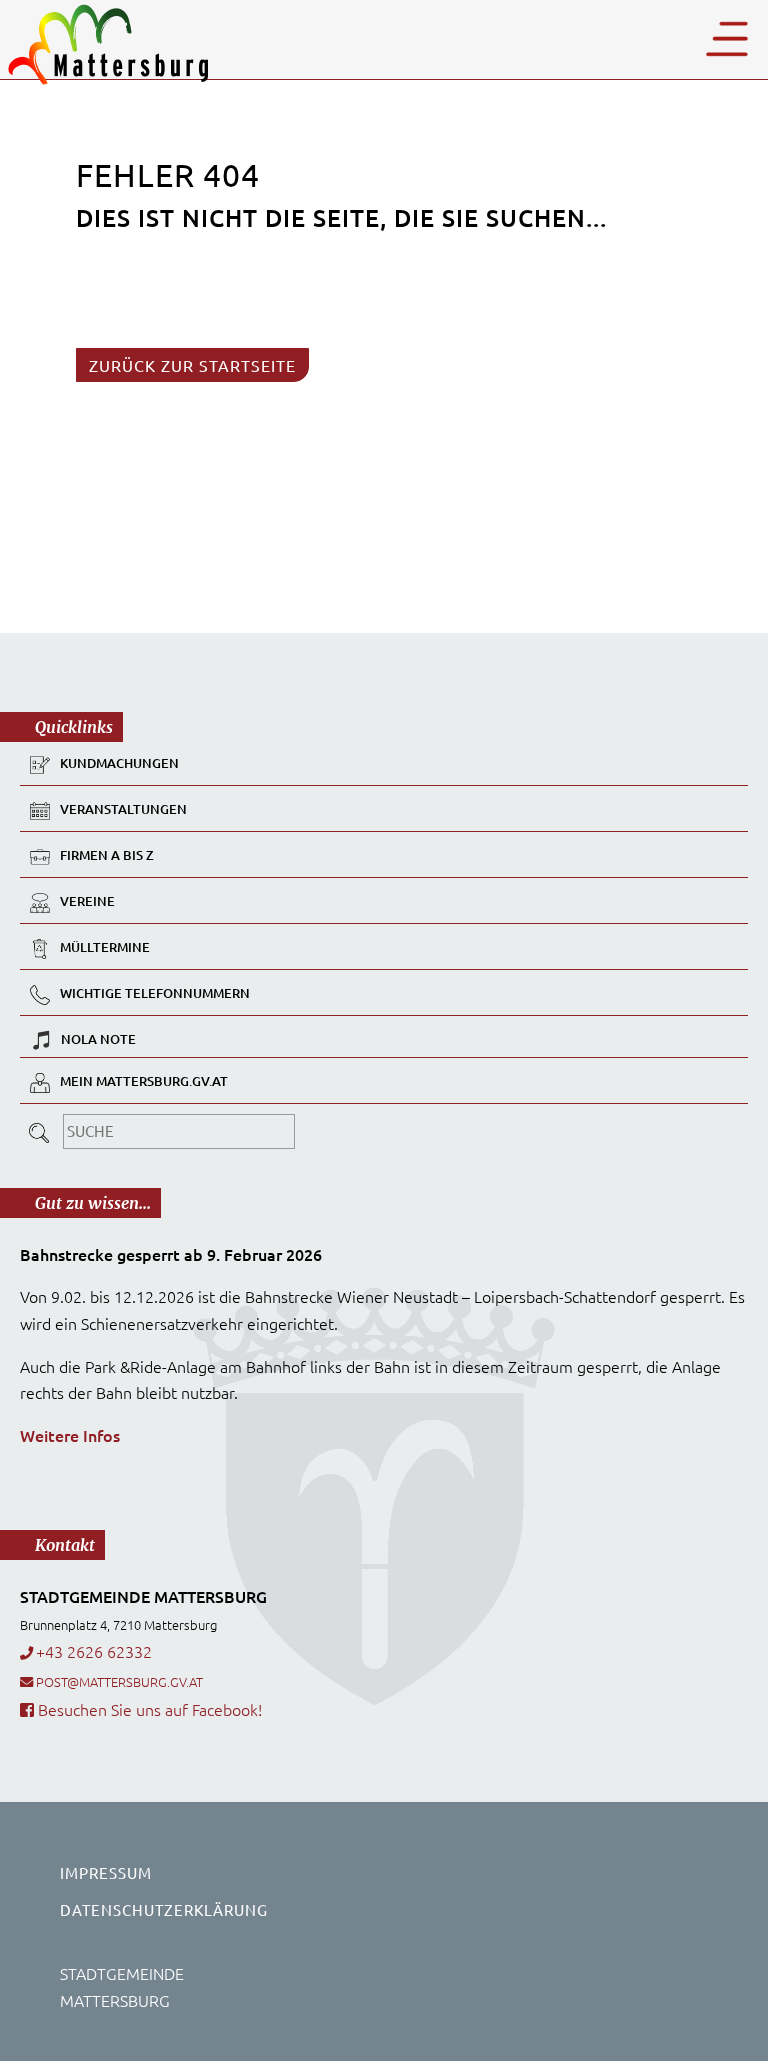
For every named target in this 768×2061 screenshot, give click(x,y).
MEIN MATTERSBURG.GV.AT (144, 1082)
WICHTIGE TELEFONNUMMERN (155, 994)
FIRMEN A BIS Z (107, 856)
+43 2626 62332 (94, 1651)
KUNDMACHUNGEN (119, 764)
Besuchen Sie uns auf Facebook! (148, 1709)
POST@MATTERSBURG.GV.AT (119, 1681)
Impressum (106, 1872)
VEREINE (87, 902)
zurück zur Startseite (192, 365)
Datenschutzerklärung (164, 1909)
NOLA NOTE (98, 1039)
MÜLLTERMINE (105, 948)
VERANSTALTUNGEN (123, 810)
